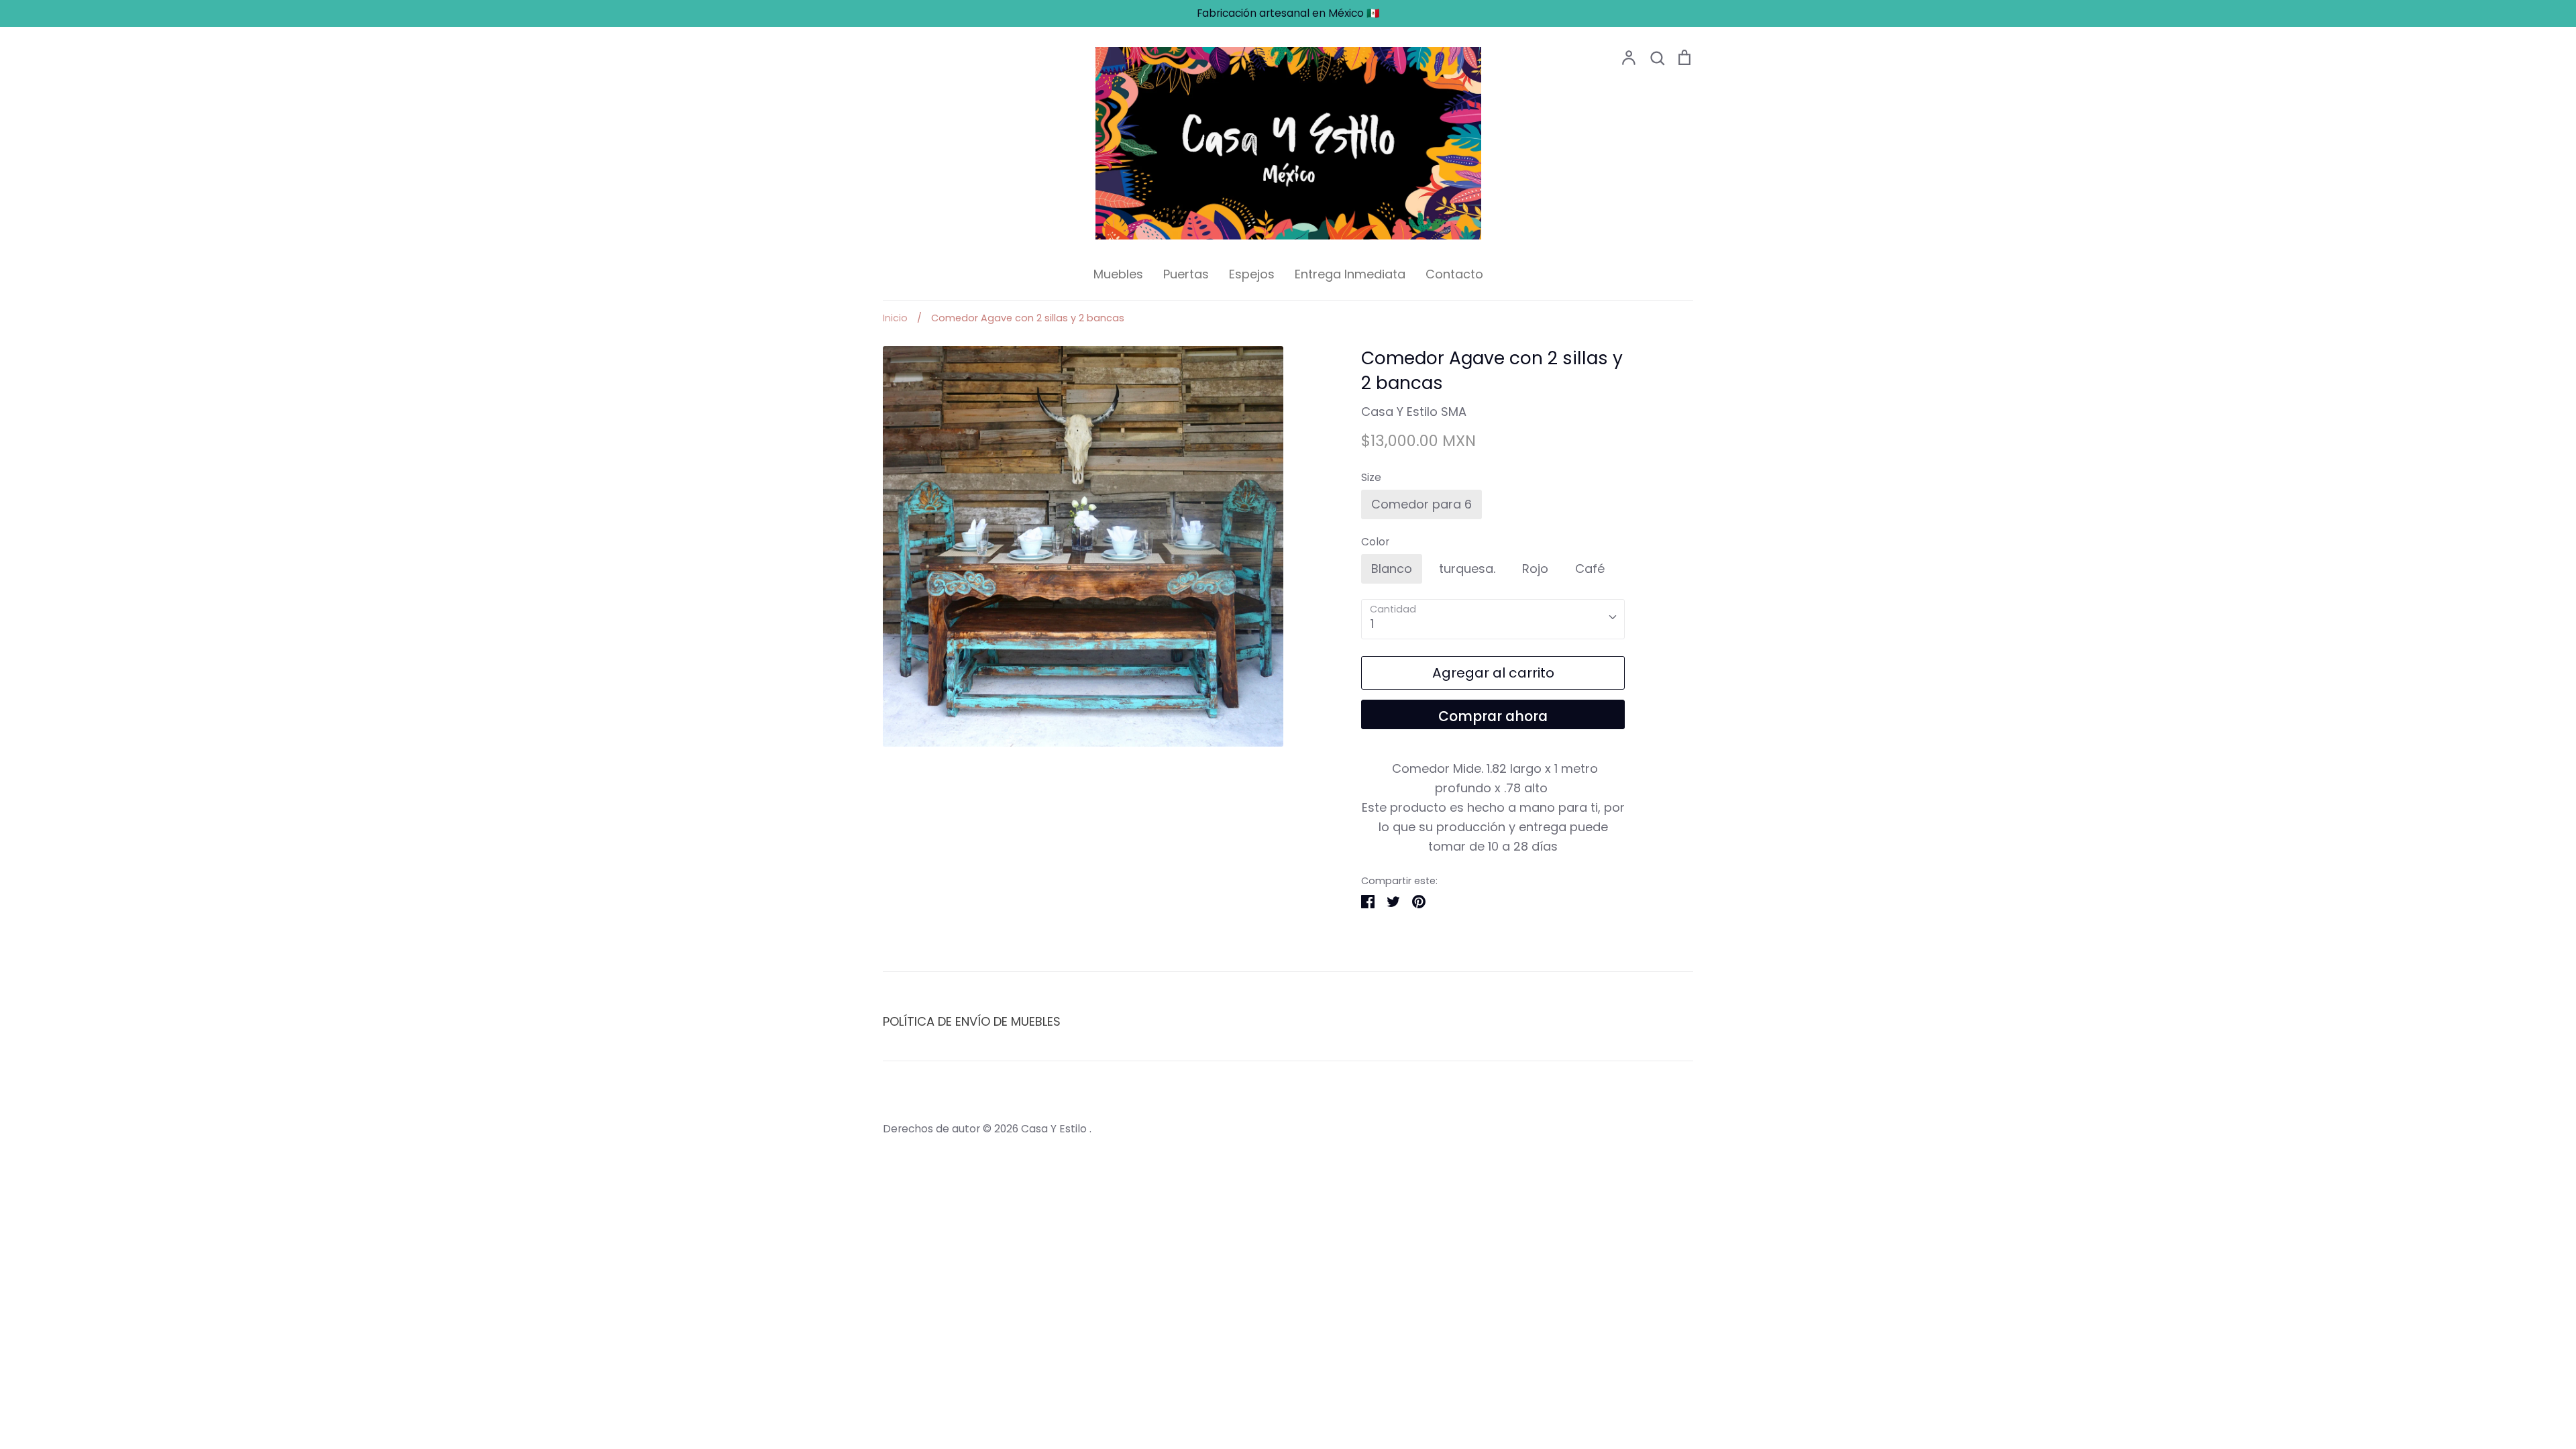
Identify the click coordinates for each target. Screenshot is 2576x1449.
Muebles (1118, 274)
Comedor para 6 (1421, 504)
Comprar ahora (1493, 716)
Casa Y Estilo (1055, 1129)
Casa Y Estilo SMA (1414, 412)
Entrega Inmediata (1350, 274)
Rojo (1535, 569)
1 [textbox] (1372, 624)
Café (1590, 569)
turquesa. (1467, 569)
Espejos (1252, 274)
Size (1371, 477)
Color (1375, 542)
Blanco (1392, 569)
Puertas (1186, 274)
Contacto (1454, 274)
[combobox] (1493, 619)
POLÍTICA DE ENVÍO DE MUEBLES (972, 1021)
